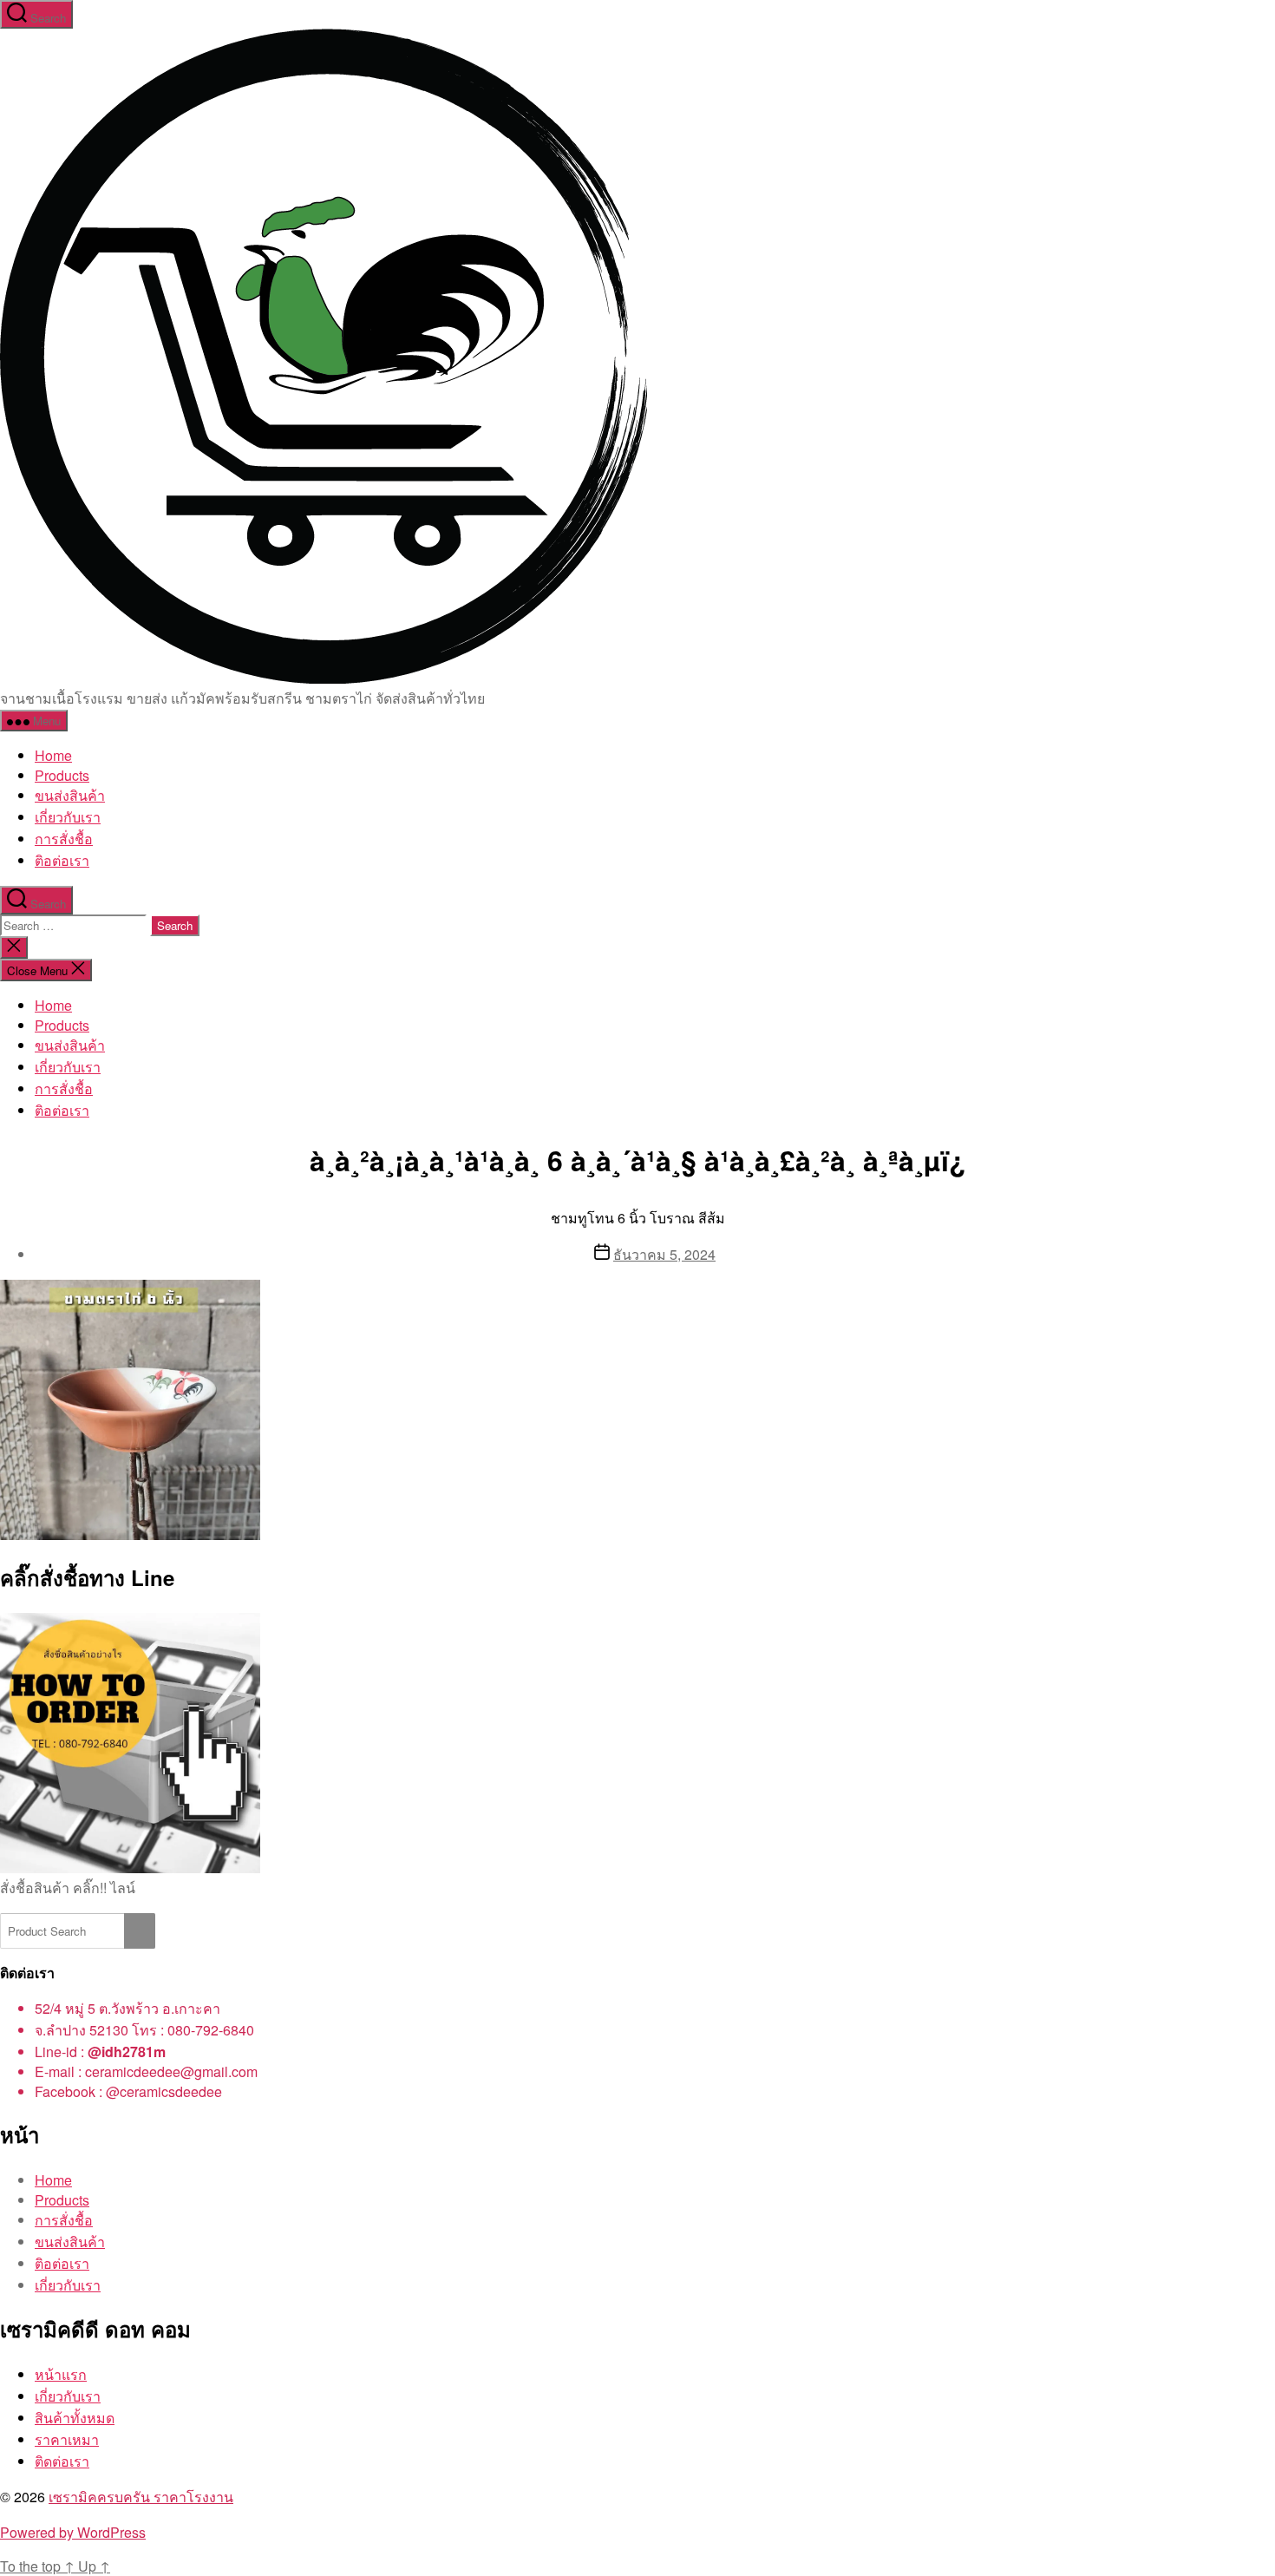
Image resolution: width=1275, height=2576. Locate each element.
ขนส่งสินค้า (70, 795)
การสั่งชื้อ (64, 839)
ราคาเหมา (67, 2439)
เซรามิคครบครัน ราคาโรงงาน (141, 2497)
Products (62, 775)
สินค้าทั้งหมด (75, 2418)
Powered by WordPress (73, 2532)
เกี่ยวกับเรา (68, 817)
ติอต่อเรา (62, 860)
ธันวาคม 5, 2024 (664, 1254)
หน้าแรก (61, 2374)
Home (53, 755)
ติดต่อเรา (62, 2461)
